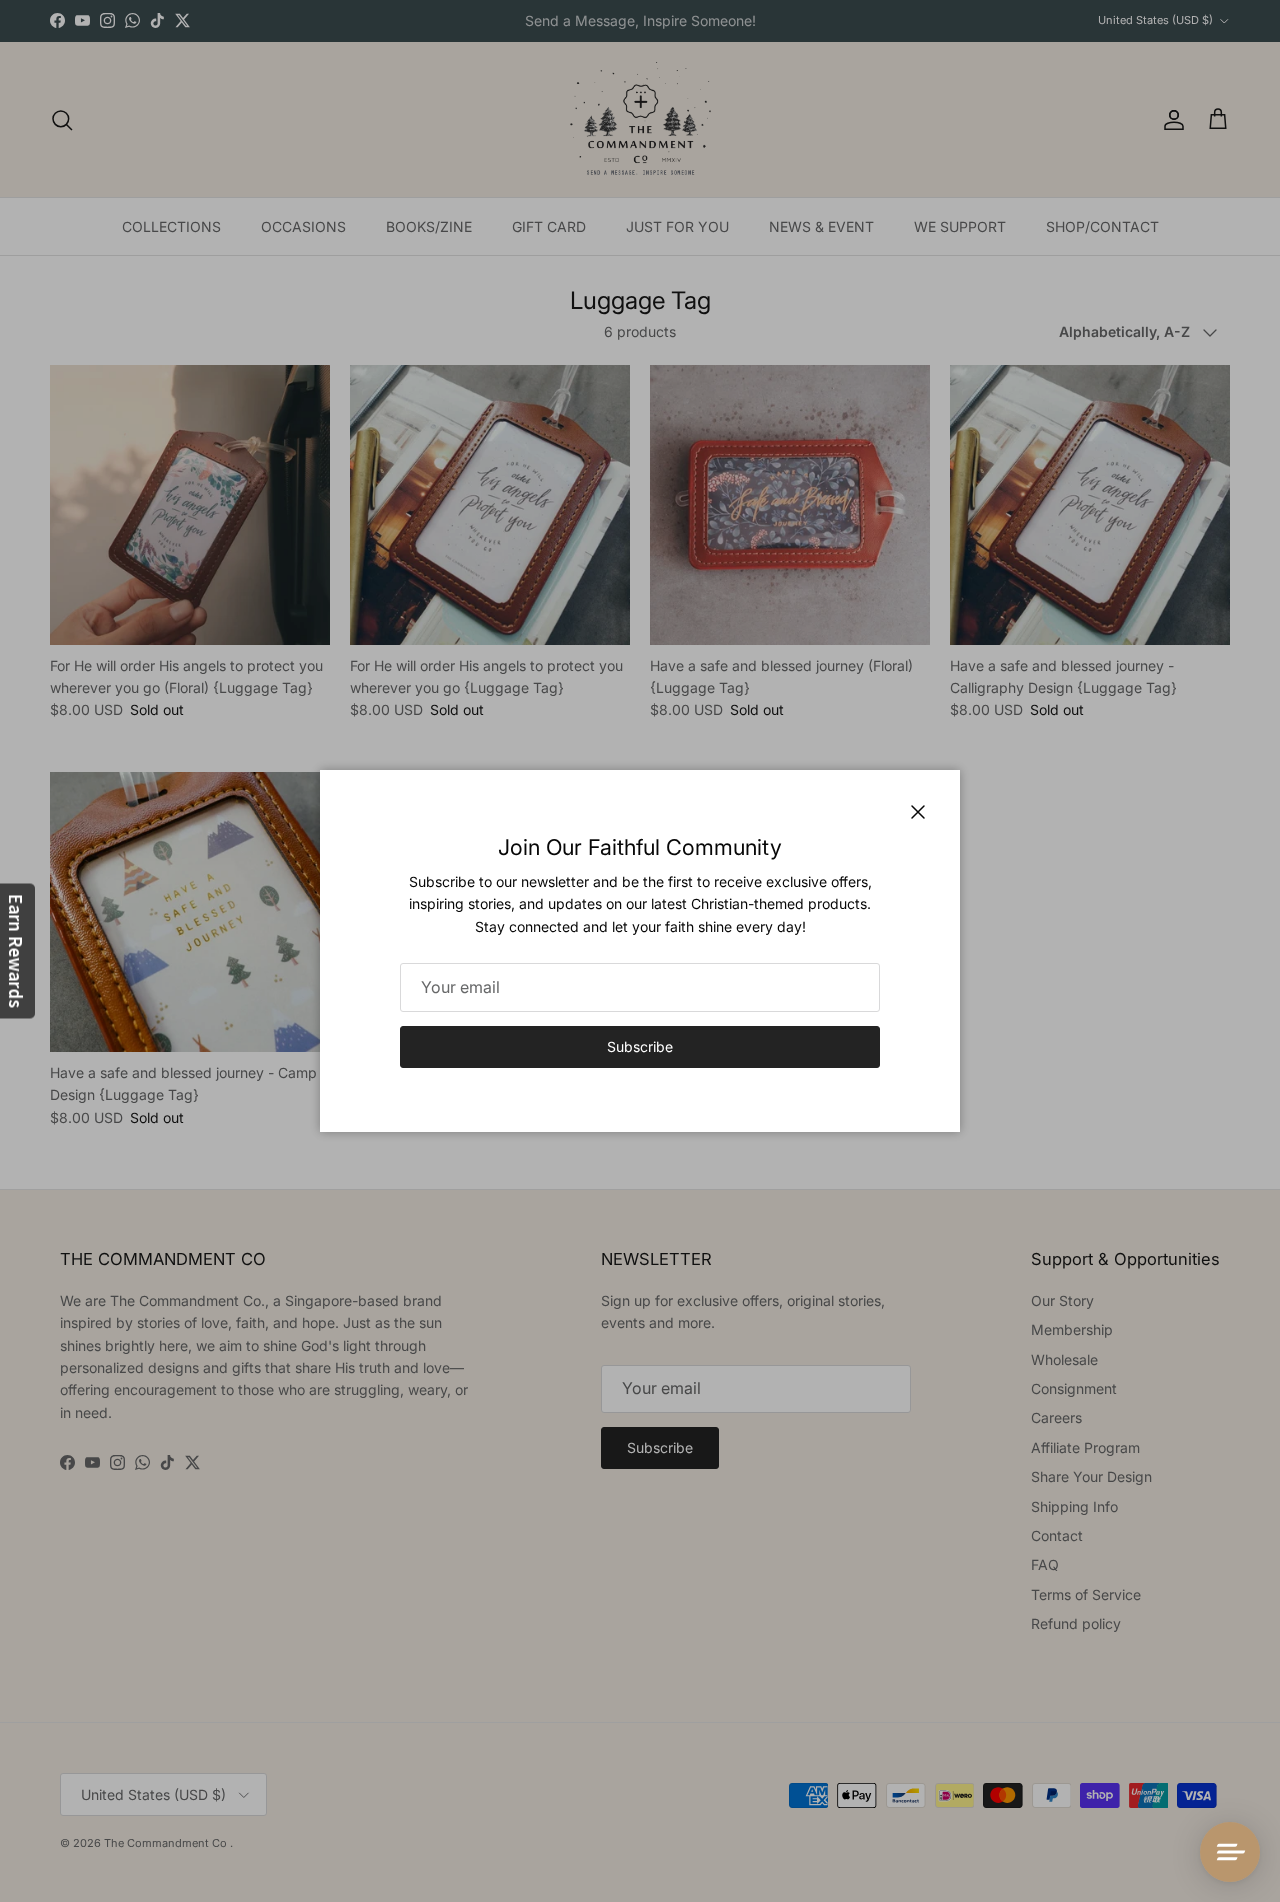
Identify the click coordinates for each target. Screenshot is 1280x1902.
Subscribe (640, 1046)
